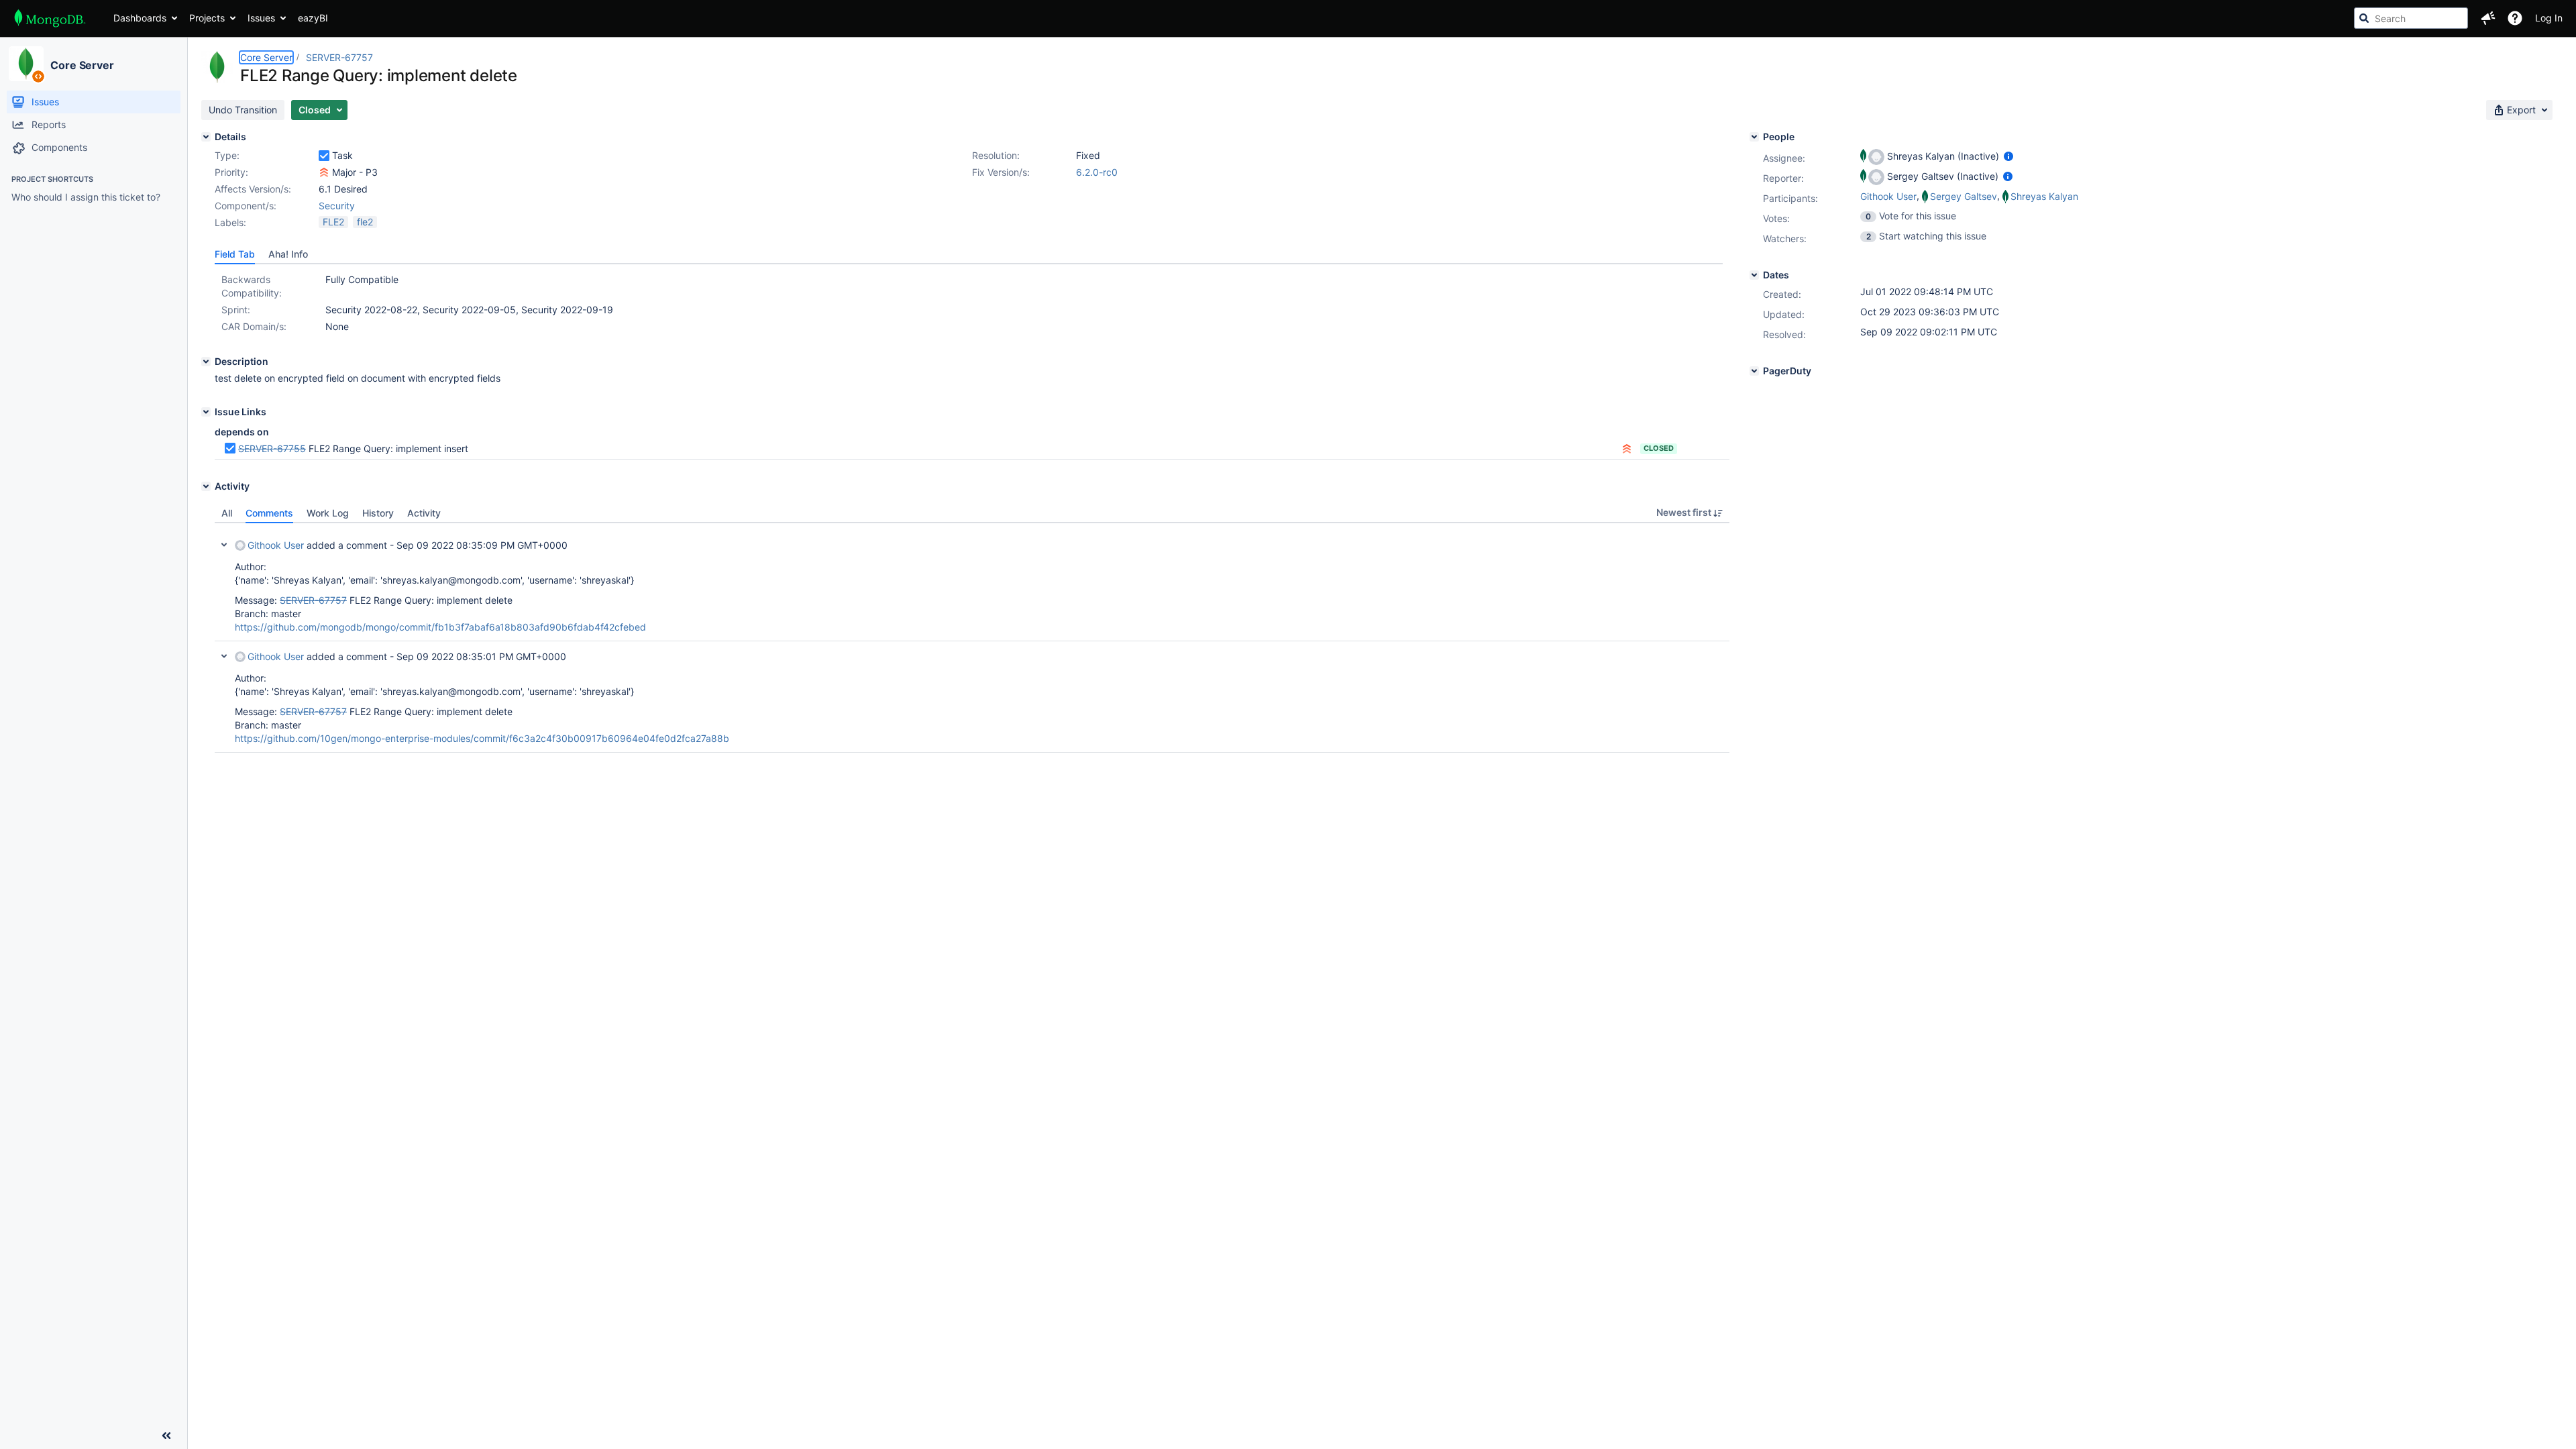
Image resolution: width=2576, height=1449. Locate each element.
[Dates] (1754, 275)
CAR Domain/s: (254, 326)
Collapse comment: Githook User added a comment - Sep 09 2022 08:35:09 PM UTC (224, 545)
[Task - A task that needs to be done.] (324, 156)
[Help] (2515, 18)
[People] (1754, 137)
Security (337, 206)
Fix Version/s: (1001, 172)
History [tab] (378, 513)
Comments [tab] (269, 513)
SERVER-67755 (272, 448)
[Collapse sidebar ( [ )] (166, 1436)
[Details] (206, 137)
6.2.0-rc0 (1097, 172)
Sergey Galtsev (1964, 196)
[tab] (235, 254)
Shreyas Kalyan (2044, 196)
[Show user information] (2008, 156)
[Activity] (206, 486)
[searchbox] (2411, 18)
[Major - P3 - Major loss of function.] (324, 172)
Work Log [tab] (328, 513)
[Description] (206, 362)
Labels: (230, 222)
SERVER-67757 (339, 57)
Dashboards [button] (140, 18)
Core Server (82, 65)
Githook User (276, 545)
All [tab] (227, 513)
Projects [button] (207, 18)
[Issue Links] (206, 412)
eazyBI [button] (313, 18)
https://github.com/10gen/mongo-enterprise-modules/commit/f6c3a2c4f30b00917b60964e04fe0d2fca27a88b (482, 738)
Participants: (1790, 198)
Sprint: (236, 310)
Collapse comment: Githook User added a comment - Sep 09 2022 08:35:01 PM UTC (224, 656)
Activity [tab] (424, 513)
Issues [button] (261, 18)
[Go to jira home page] (50, 18)
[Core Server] (26, 64)
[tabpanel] (972, 638)
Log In (2549, 18)
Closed (1659, 448)
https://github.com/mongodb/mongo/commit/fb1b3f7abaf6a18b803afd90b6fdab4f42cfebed (440, 627)
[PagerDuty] (1754, 371)
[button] (2488, 18)
